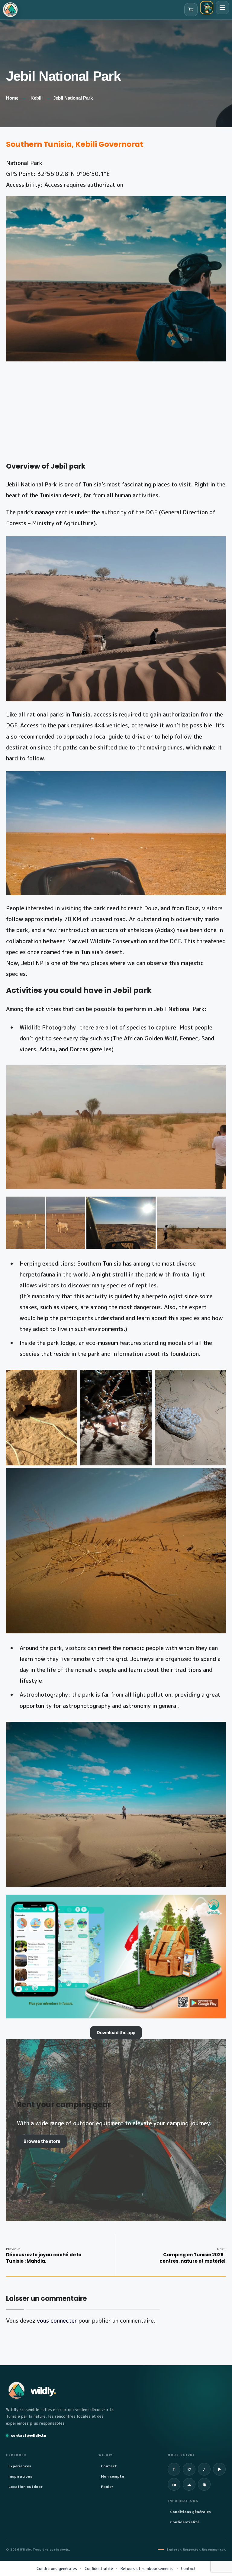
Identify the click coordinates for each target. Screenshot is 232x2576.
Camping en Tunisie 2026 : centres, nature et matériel (193, 2255)
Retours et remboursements (147, 2568)
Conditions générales (190, 2512)
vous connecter (57, 2321)
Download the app (116, 2033)
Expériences (20, 2466)
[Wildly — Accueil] (10, 10)
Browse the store (42, 2141)
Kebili (37, 98)
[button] (26, 1223)
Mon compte (112, 2476)
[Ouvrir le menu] (222, 8)
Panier (107, 2487)
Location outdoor (26, 2487)
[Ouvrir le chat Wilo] (207, 8)
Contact (109, 2466)
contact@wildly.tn (29, 2435)
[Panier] (191, 10)
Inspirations (20, 2476)
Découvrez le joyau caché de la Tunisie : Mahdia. (44, 2255)
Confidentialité (185, 2522)
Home (12, 98)
